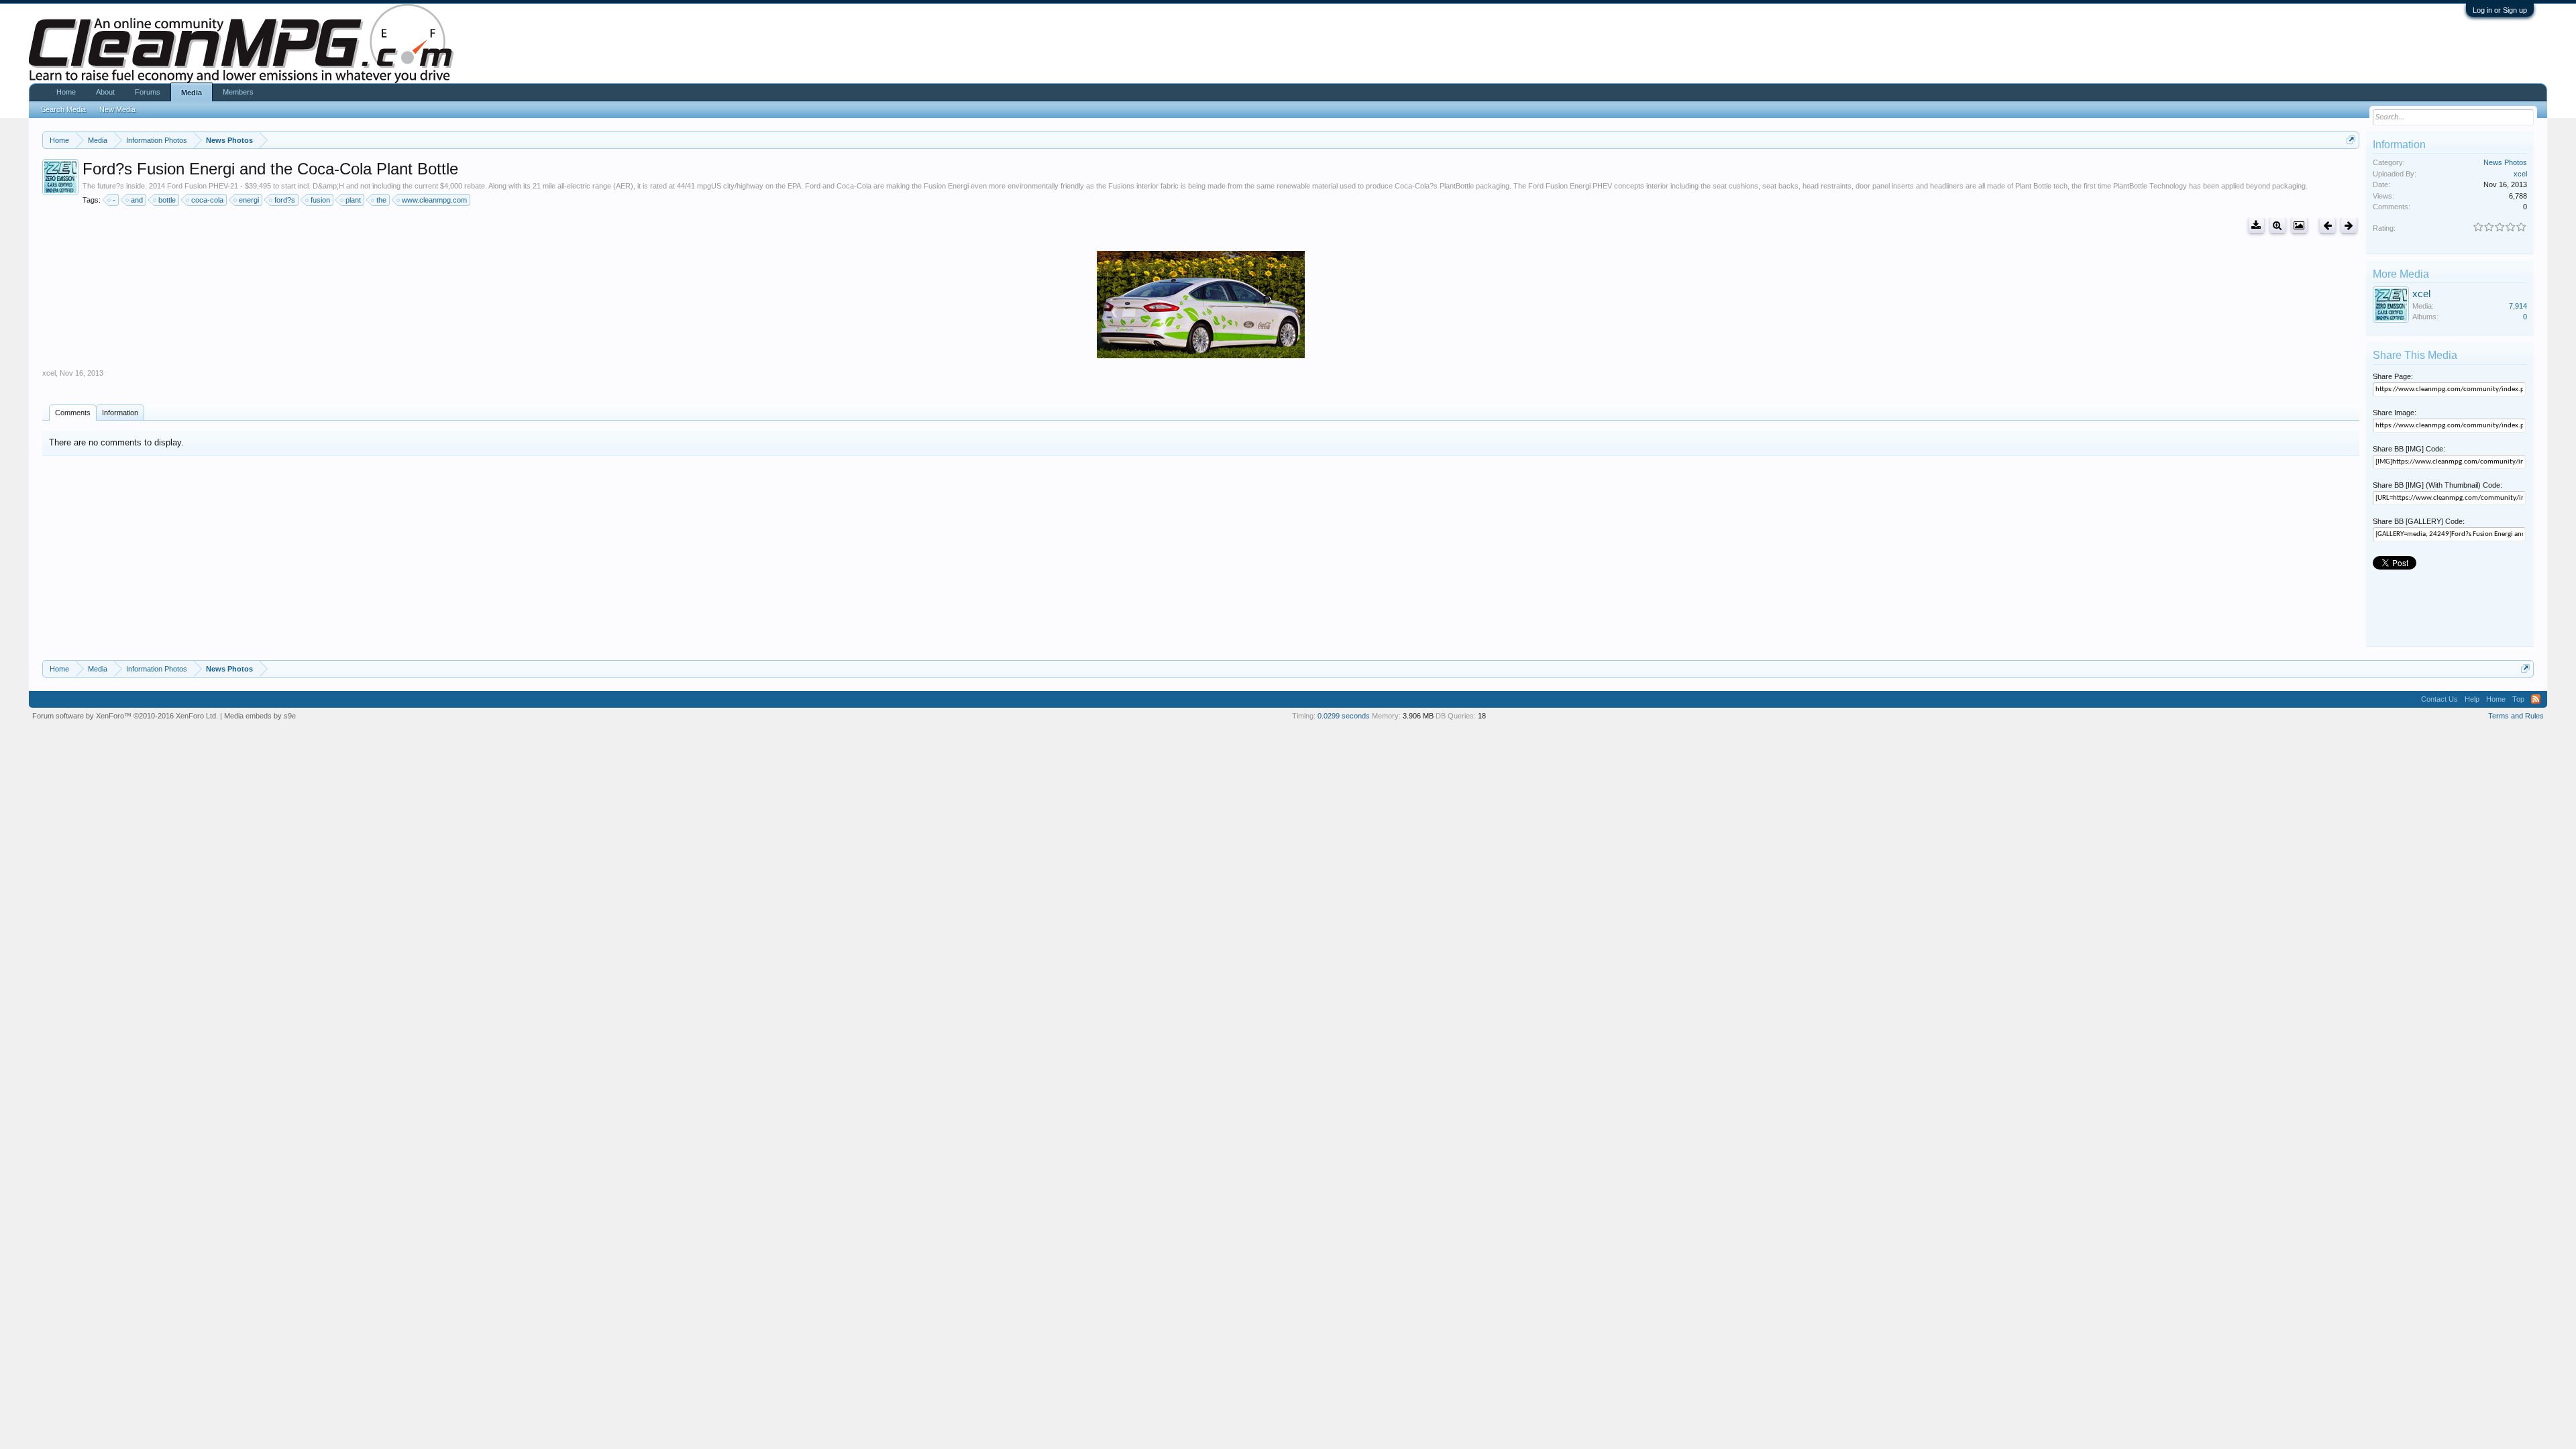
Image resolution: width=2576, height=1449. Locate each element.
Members (238, 92)
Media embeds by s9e (260, 716)
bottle (167, 200)
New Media (117, 109)
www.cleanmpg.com (434, 200)
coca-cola (207, 200)
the (381, 200)
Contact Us (2439, 699)
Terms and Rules (2516, 716)
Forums (148, 92)
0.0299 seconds (1344, 716)
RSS (2536, 699)
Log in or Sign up (2500, 10)
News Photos (2505, 162)
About (105, 92)
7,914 (2518, 306)
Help (2472, 699)
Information (120, 413)
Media (192, 93)
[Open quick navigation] (2351, 140)
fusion (320, 200)
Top (2518, 699)
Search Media (63, 109)
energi (249, 200)
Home (66, 92)
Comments (73, 413)
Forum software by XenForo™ (125, 716)
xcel (49, 373)
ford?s (285, 200)
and (137, 200)
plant (353, 200)
